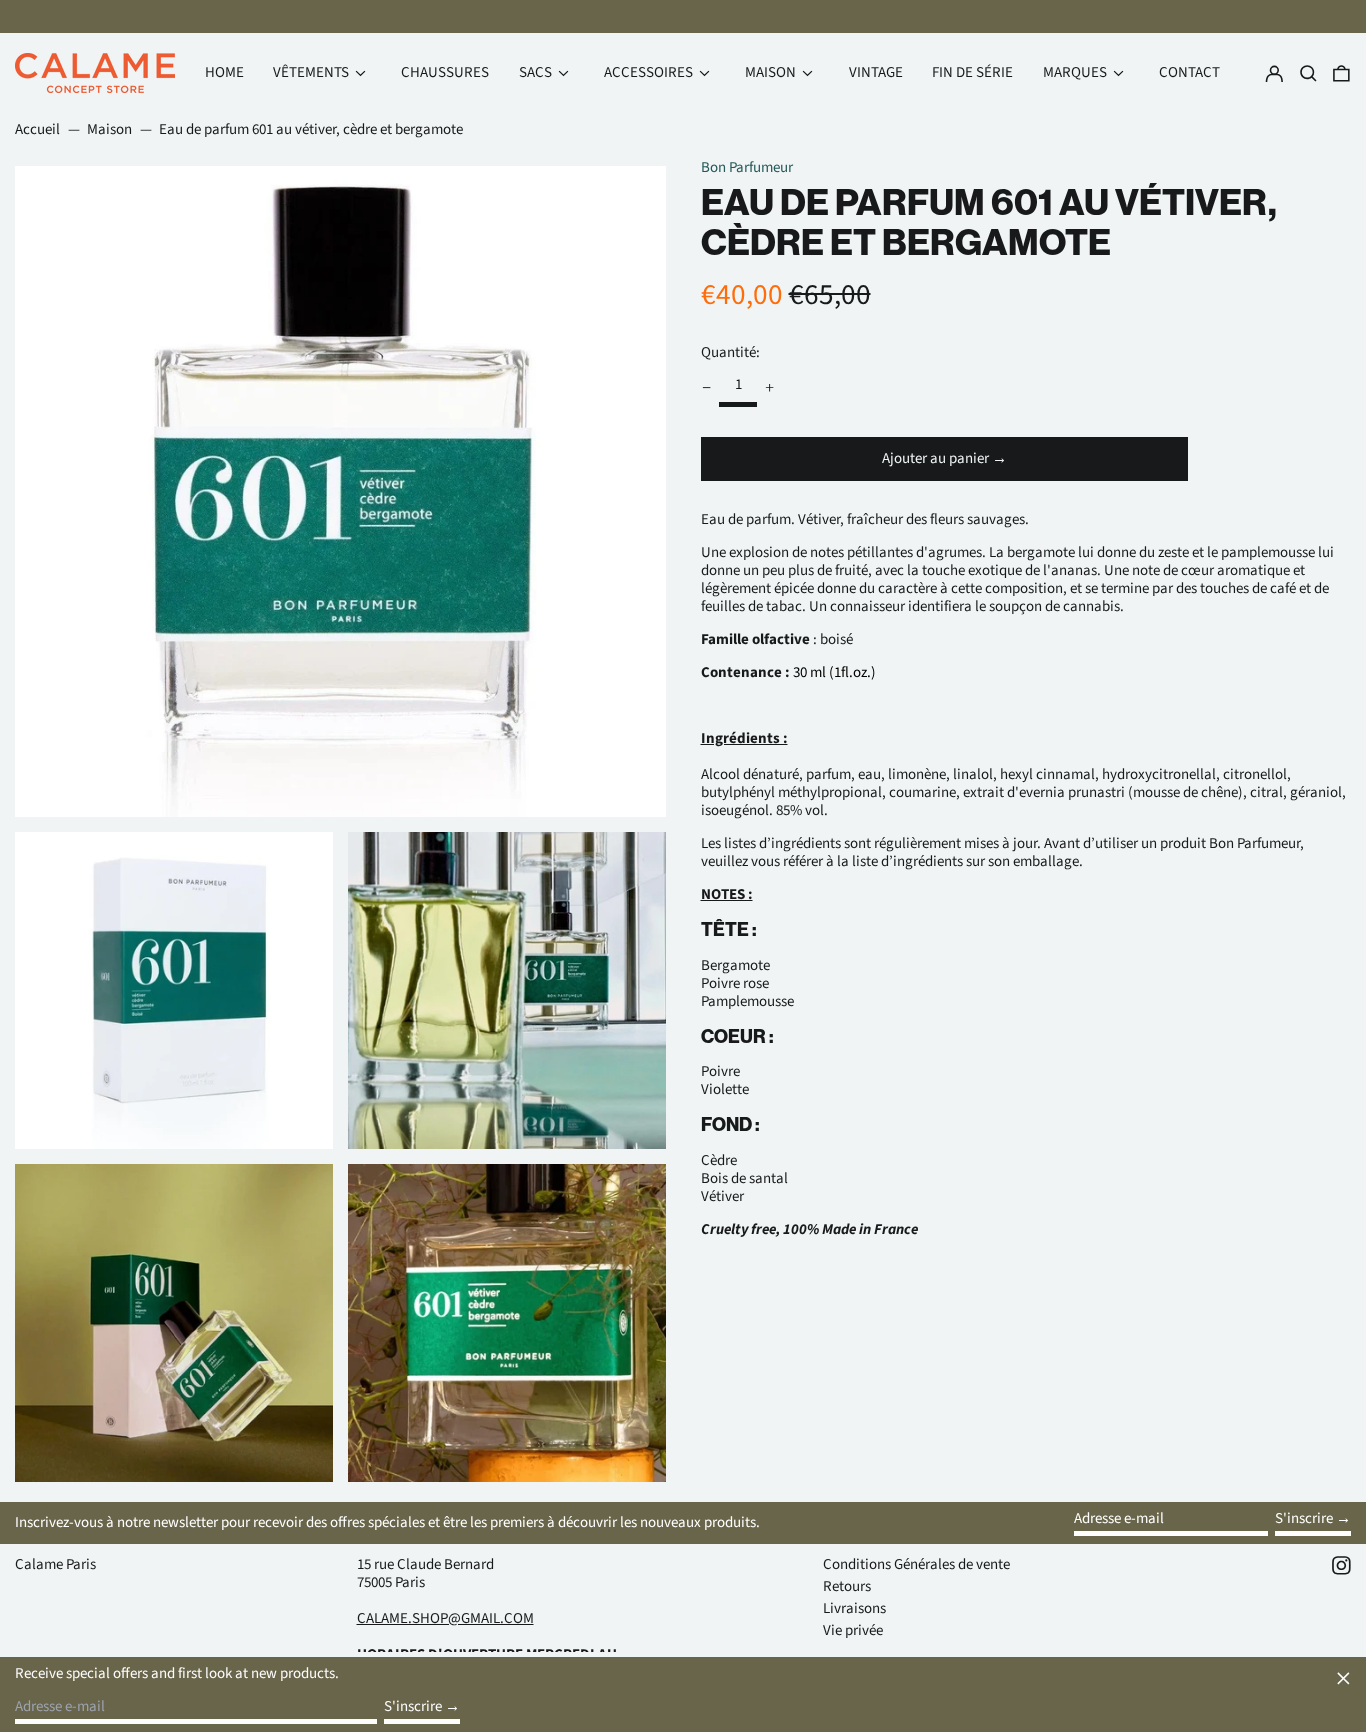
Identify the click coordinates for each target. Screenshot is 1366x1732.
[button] (1341, 73)
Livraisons (854, 1608)
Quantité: (730, 351)
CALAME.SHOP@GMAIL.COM (445, 1618)
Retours (847, 1586)
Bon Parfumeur (747, 167)
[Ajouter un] (770, 388)
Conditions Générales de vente (916, 1564)
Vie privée (853, 1630)
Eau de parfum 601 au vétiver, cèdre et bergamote (311, 129)
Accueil (37, 129)
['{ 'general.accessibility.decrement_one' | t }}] (706, 388)
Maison (109, 129)
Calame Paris (55, 1564)
